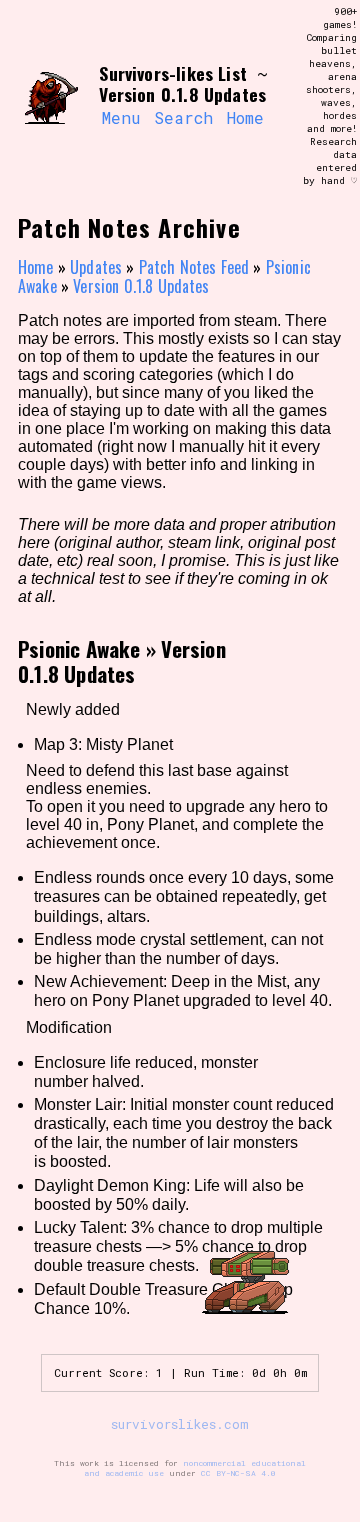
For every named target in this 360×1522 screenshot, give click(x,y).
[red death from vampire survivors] (51, 97)
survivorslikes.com (180, 1424)
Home (245, 117)
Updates (96, 267)
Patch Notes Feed (194, 267)
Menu (121, 117)
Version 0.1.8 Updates (141, 286)
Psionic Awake (79, 648)
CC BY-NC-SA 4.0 (238, 1473)
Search (183, 117)
